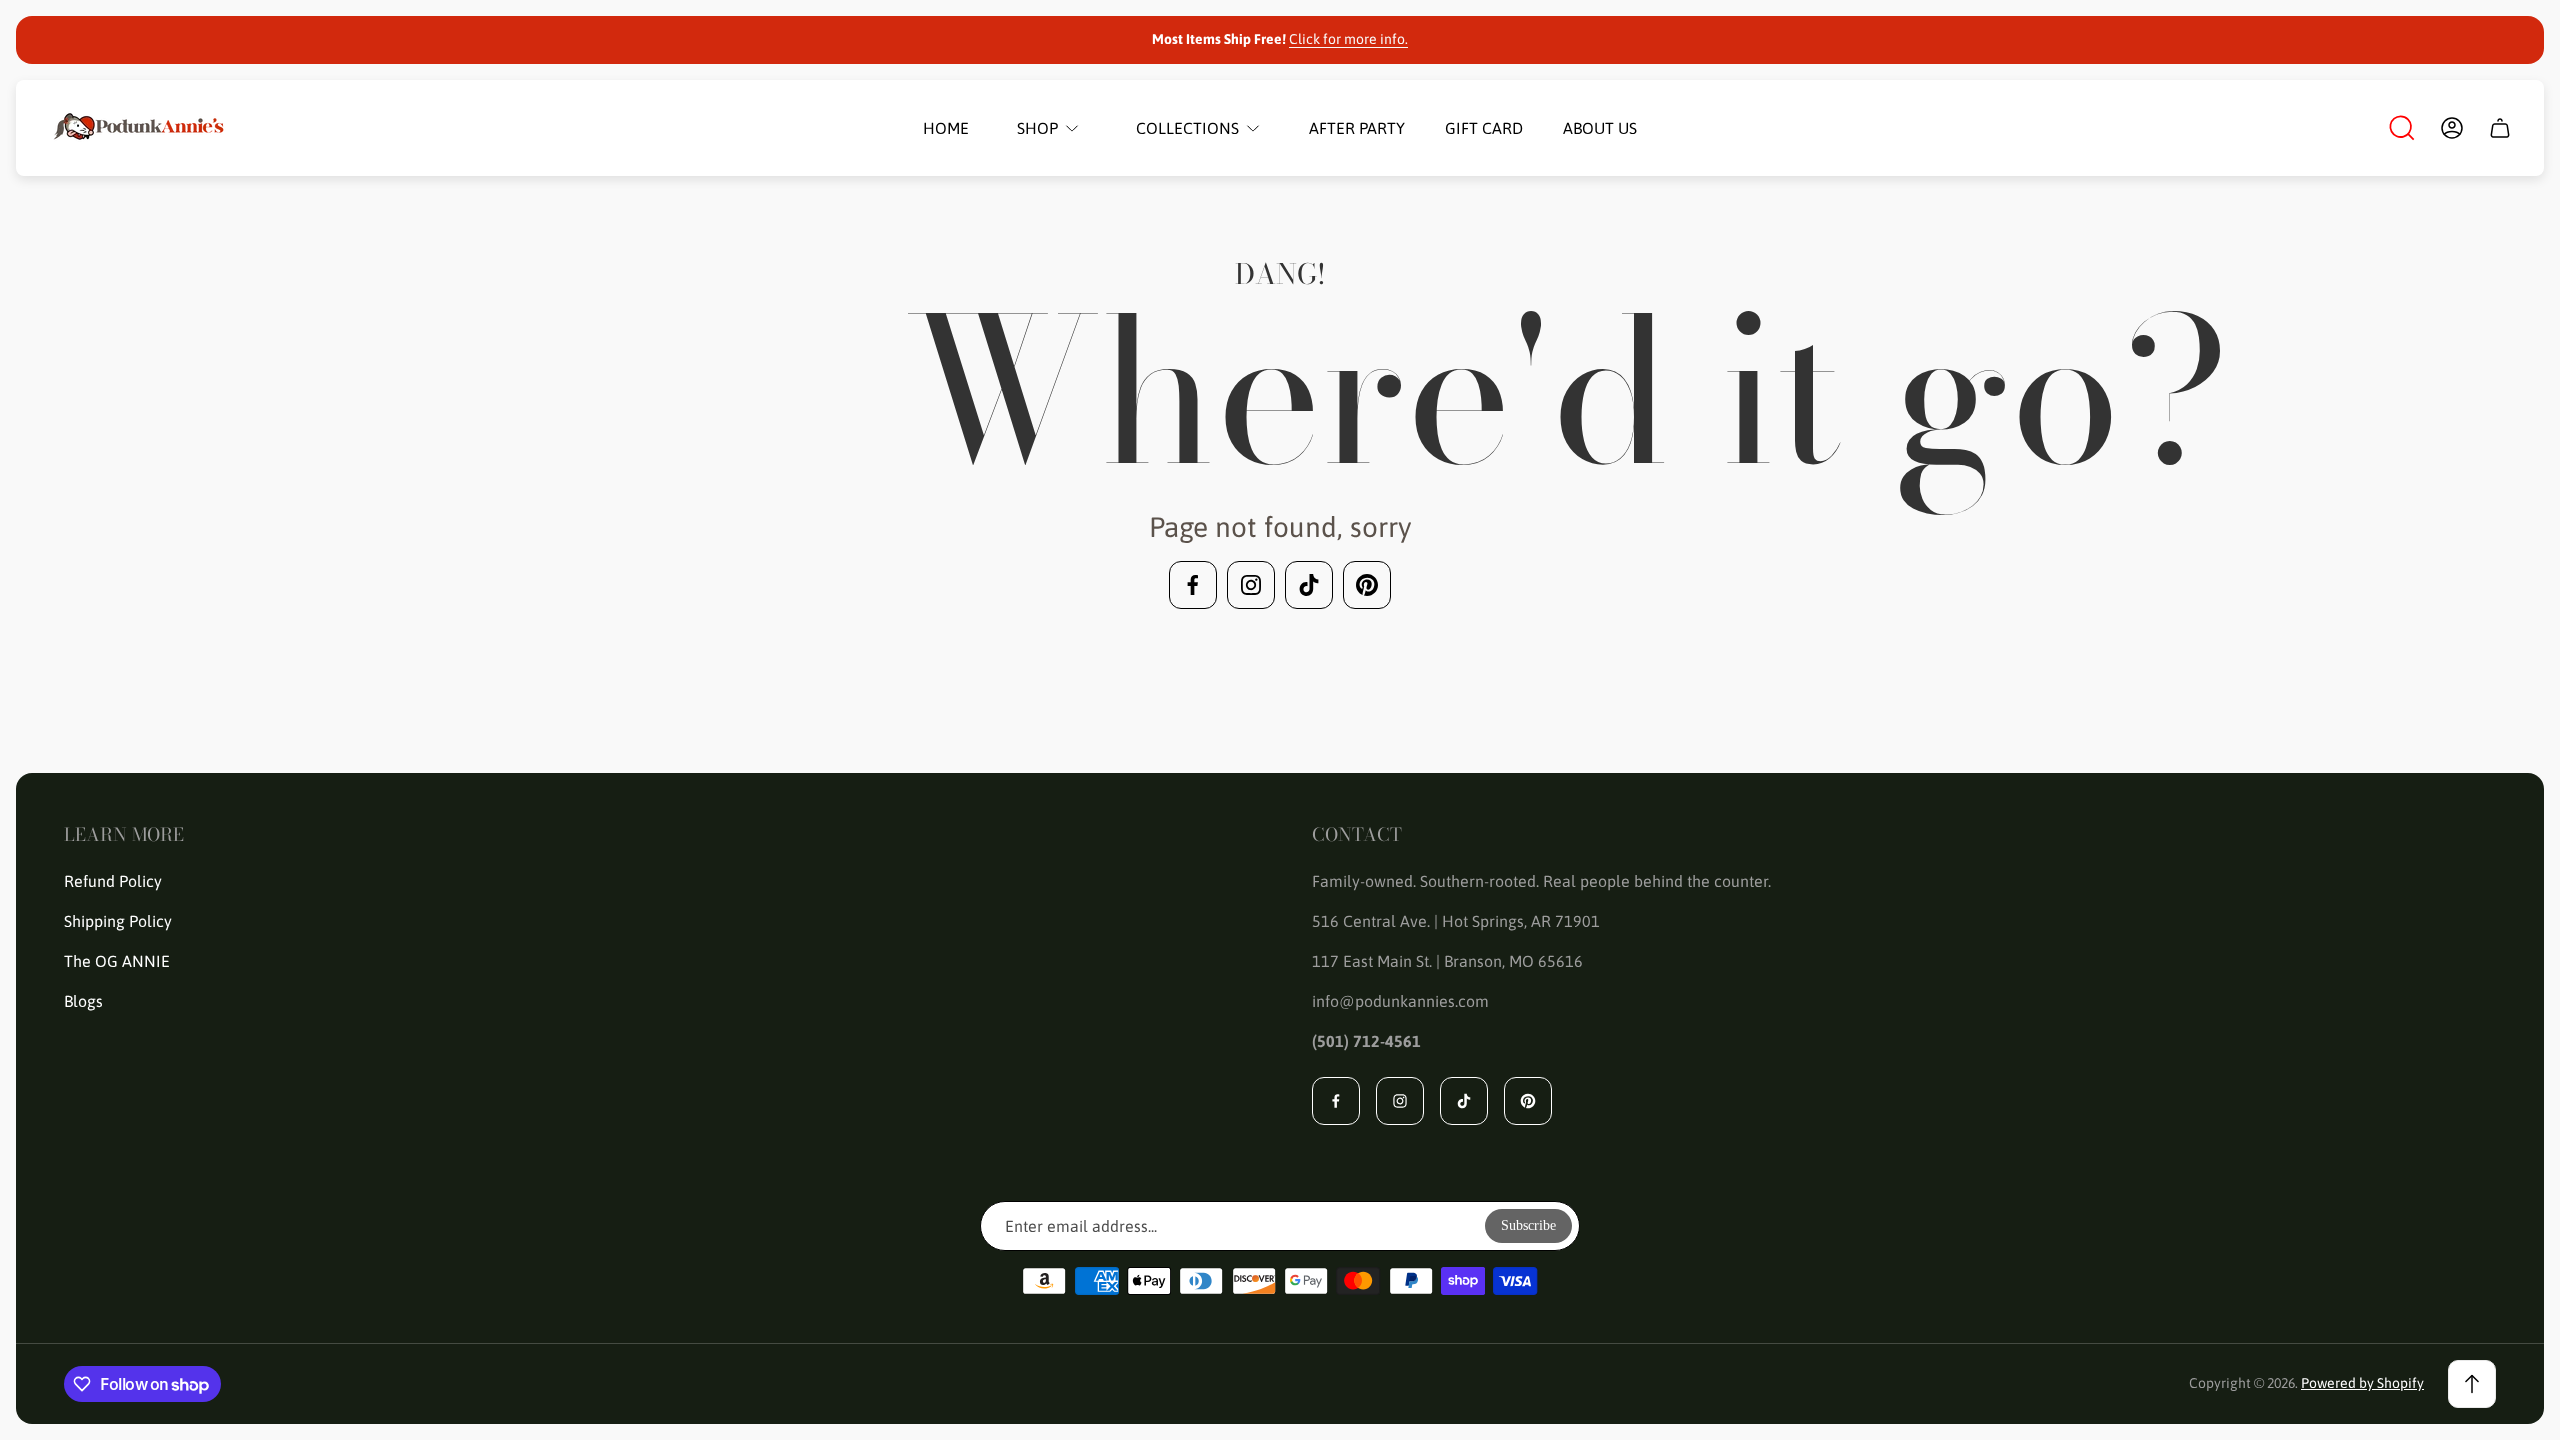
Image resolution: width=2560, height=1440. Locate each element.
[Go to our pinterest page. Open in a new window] (1367, 585)
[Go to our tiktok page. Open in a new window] (1309, 585)
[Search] (2402, 128)
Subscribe (1528, 1225)
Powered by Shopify (2362, 1383)
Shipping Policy (118, 921)
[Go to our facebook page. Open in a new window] (1193, 585)
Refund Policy (113, 881)
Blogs (83, 1001)
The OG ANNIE (117, 961)
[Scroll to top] (2472, 1384)
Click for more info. (1348, 39)
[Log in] (2452, 128)
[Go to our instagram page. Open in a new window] (1251, 585)
